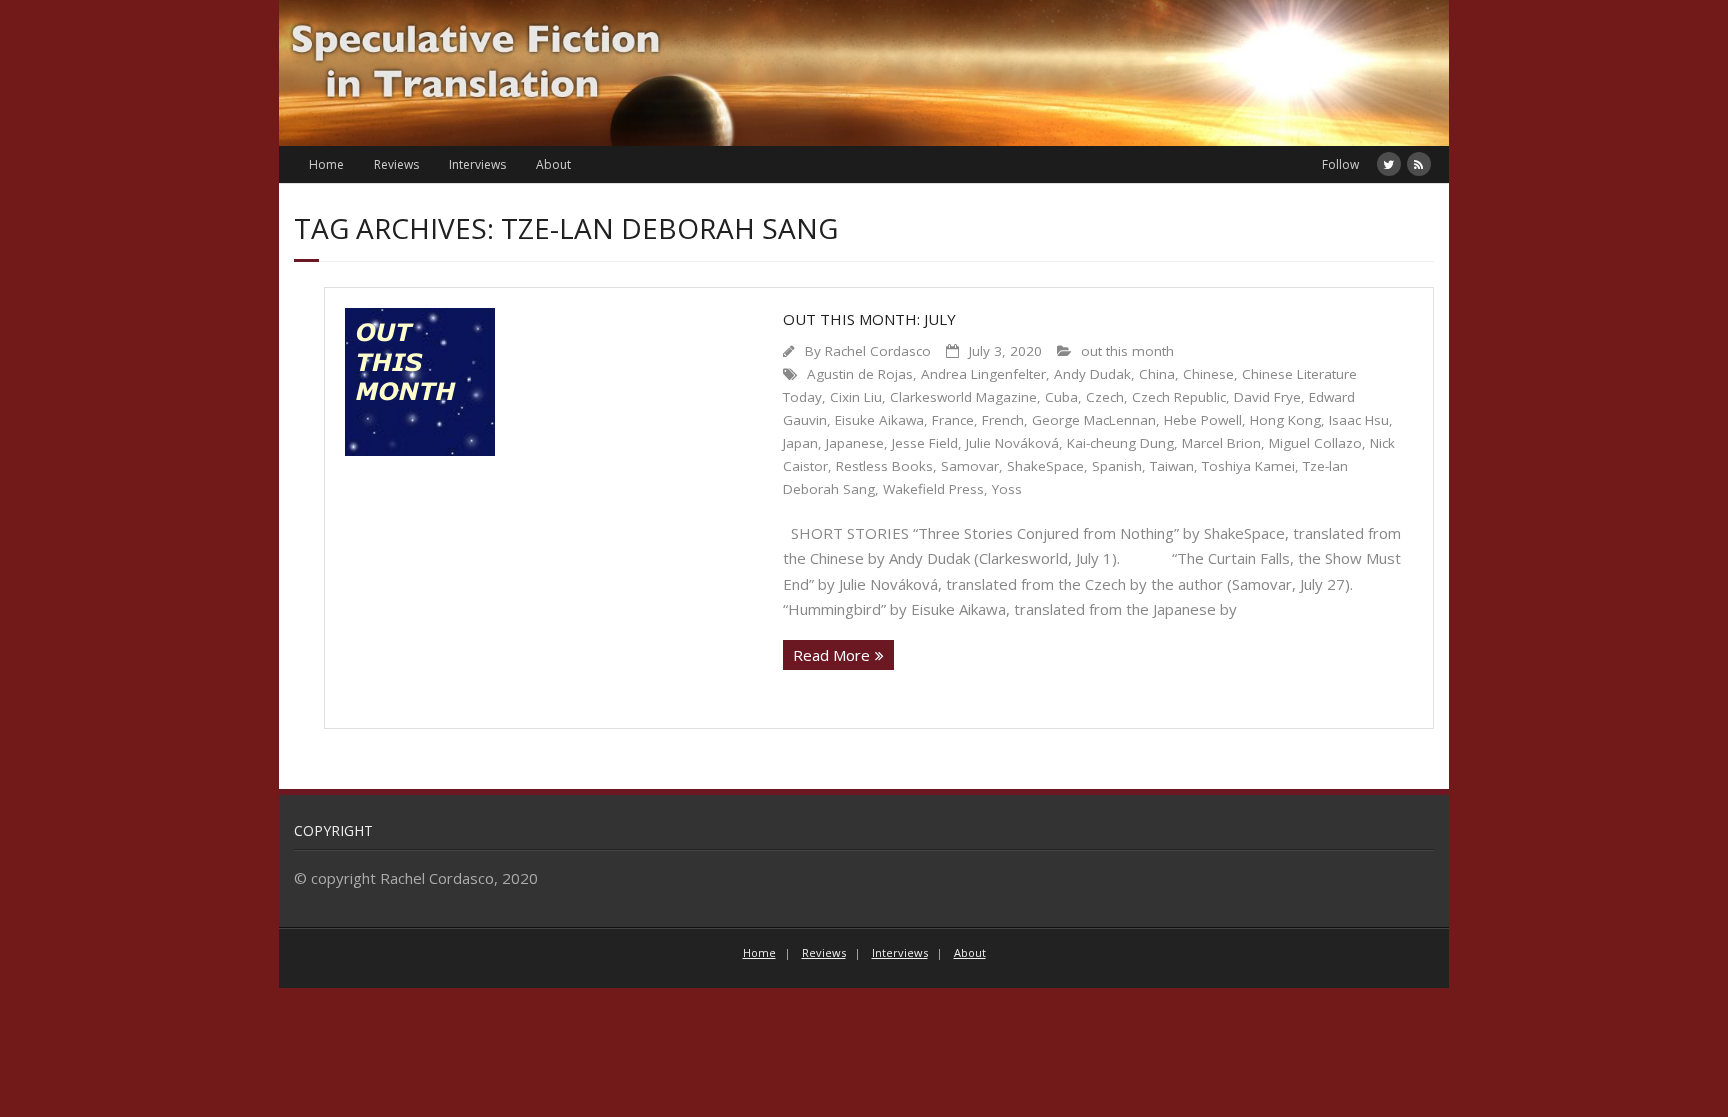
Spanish (1117, 466)
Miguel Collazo (1315, 443)
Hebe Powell (1203, 420)
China (1157, 374)
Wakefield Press (933, 489)
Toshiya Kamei (1248, 466)
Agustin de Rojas (860, 374)
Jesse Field (925, 443)
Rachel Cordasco (878, 351)
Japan (800, 443)
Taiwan (1172, 466)
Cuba (1061, 397)
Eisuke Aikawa (879, 420)
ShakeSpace (1045, 466)
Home (326, 164)
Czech (1105, 397)
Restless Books (884, 466)
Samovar (970, 466)
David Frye (1267, 397)
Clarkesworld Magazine (963, 397)
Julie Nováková (1012, 443)
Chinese (1208, 374)
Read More (831, 655)
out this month (1127, 351)
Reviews (396, 164)
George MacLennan (1094, 420)
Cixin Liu (856, 397)
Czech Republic (1179, 397)
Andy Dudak (1092, 374)
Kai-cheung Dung (1120, 443)
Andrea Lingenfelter (983, 374)
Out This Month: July (869, 319)
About (553, 164)
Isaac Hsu (1359, 420)
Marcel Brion (1221, 443)
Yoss (1007, 489)
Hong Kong (1285, 420)
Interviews (477, 164)
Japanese (855, 443)
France (953, 420)
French (1003, 420)
